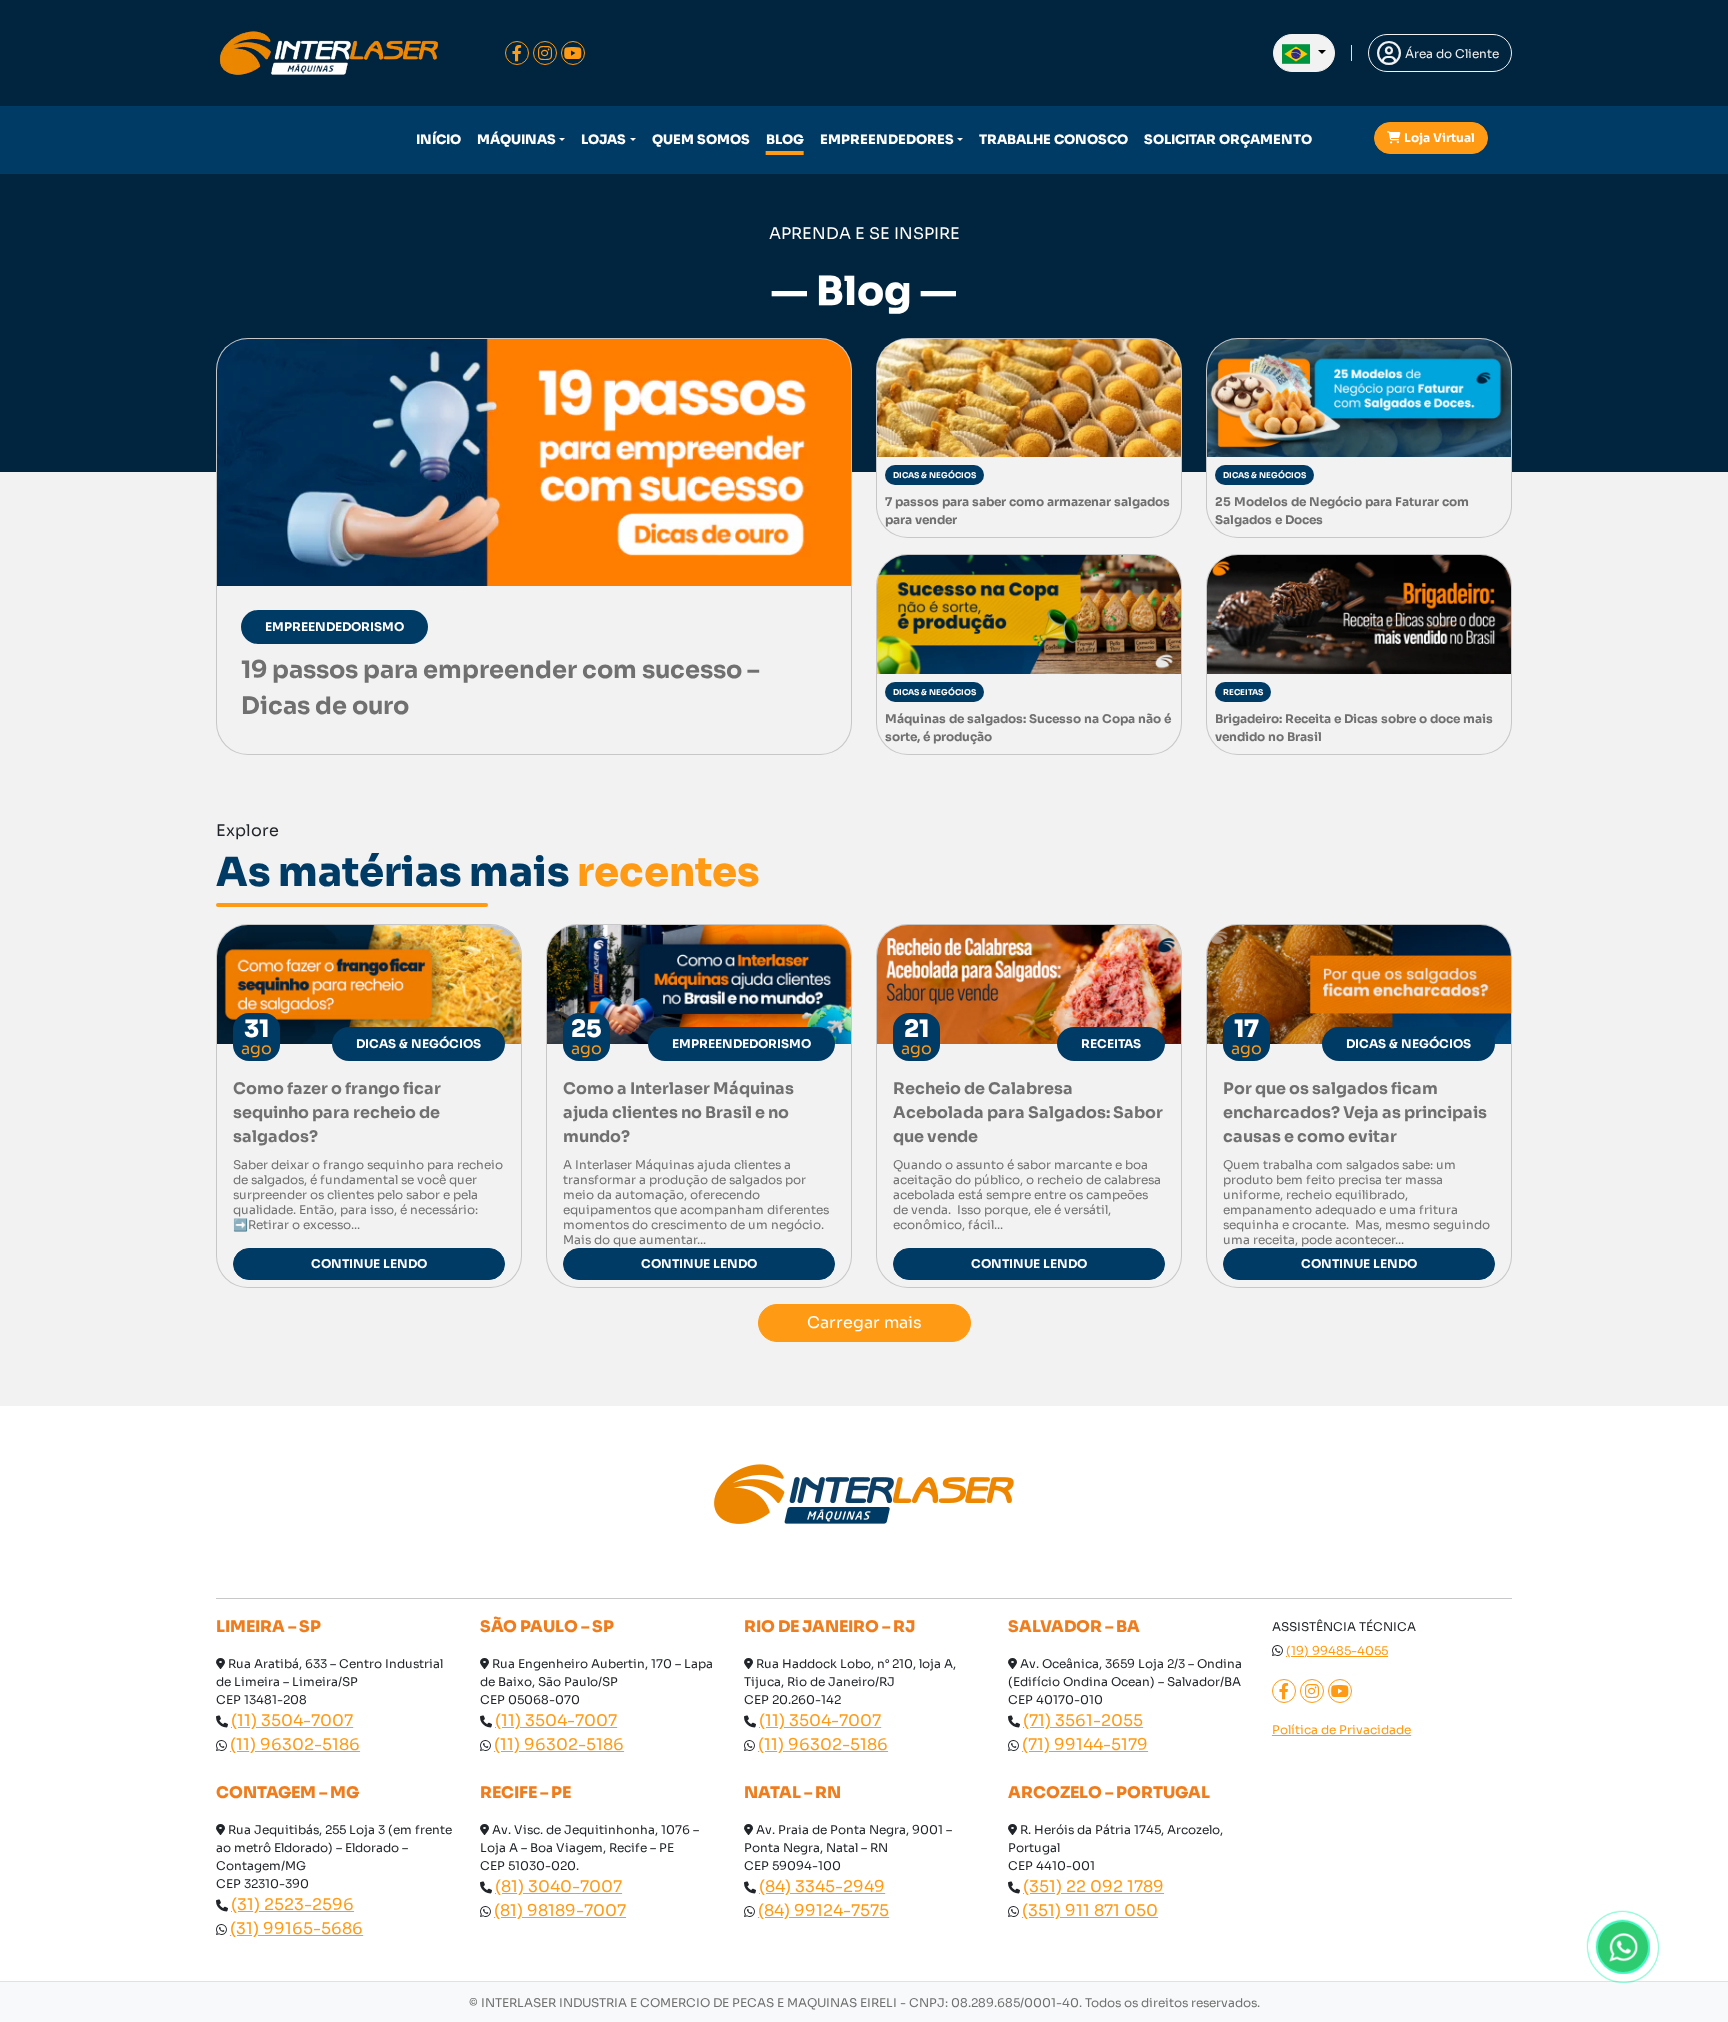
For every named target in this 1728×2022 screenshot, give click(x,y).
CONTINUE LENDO (369, 1263)
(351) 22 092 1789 (1093, 1886)
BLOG (785, 139)
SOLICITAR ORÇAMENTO (1228, 139)
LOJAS (603, 139)
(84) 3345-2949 (822, 1886)
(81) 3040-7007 (558, 1886)
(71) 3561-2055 (1083, 1720)
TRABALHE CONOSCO (1053, 139)
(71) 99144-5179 (1085, 1744)
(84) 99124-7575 (823, 1910)
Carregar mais (864, 1322)
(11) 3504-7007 (292, 1720)
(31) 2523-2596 (292, 1904)
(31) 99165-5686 (296, 1928)
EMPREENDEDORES (887, 139)
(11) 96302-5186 (295, 1744)
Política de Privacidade (1341, 1729)
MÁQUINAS (516, 139)
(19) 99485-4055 (1337, 1650)
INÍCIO (438, 139)
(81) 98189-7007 (560, 1910)
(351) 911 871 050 (1090, 1910)
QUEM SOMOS (701, 139)
